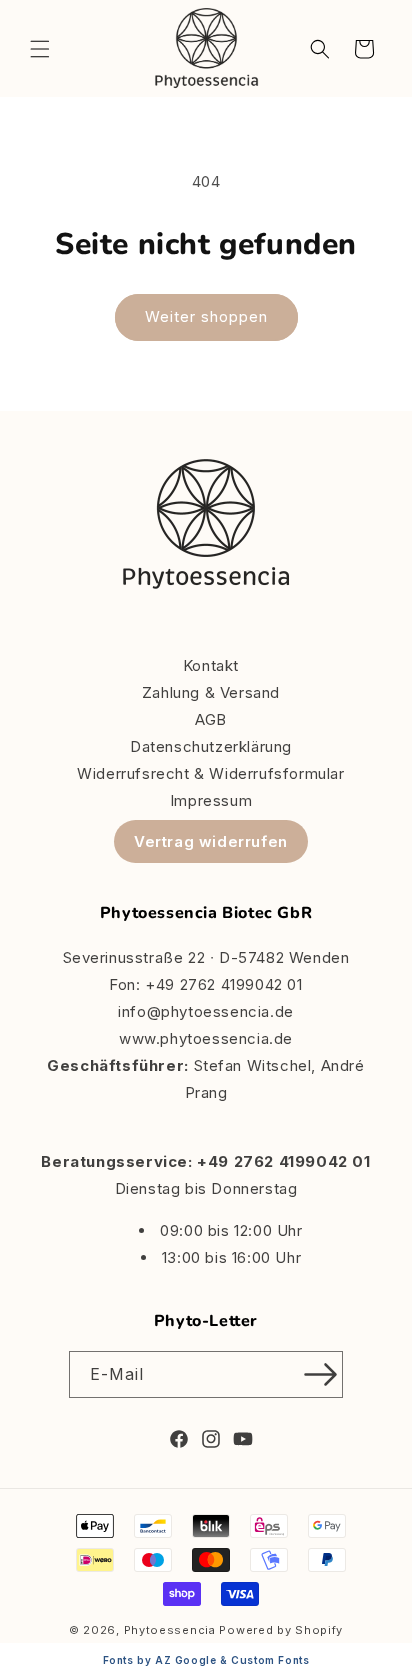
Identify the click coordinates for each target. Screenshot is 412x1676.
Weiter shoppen (206, 316)
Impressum (211, 800)
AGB (211, 719)
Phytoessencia (170, 1630)
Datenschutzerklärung (211, 746)
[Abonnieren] (320, 1374)
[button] (40, 49)
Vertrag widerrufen (211, 841)
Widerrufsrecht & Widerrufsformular (210, 773)
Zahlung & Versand (211, 692)
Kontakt (211, 665)
